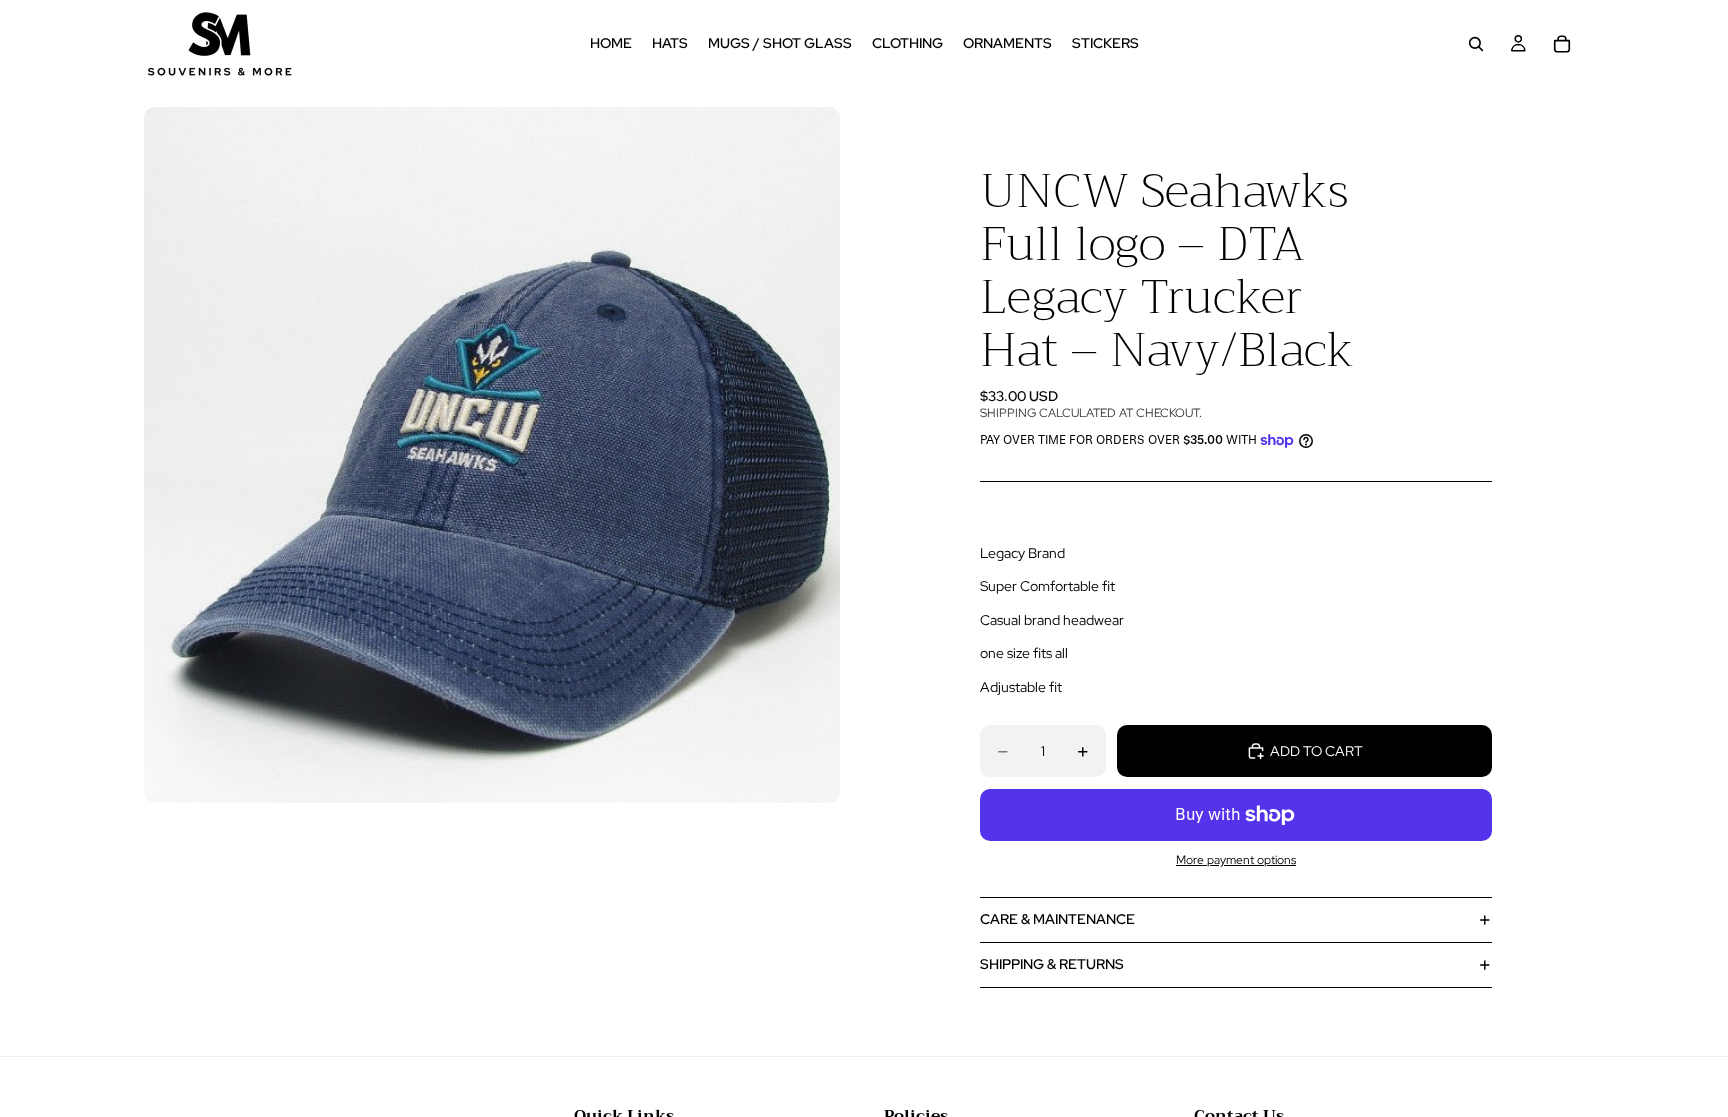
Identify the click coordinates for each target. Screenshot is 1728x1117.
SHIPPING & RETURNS (1052, 964)
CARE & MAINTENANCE (1057, 919)
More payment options (1236, 860)
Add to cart (1316, 751)
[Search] (1476, 44)
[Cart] (1562, 44)
